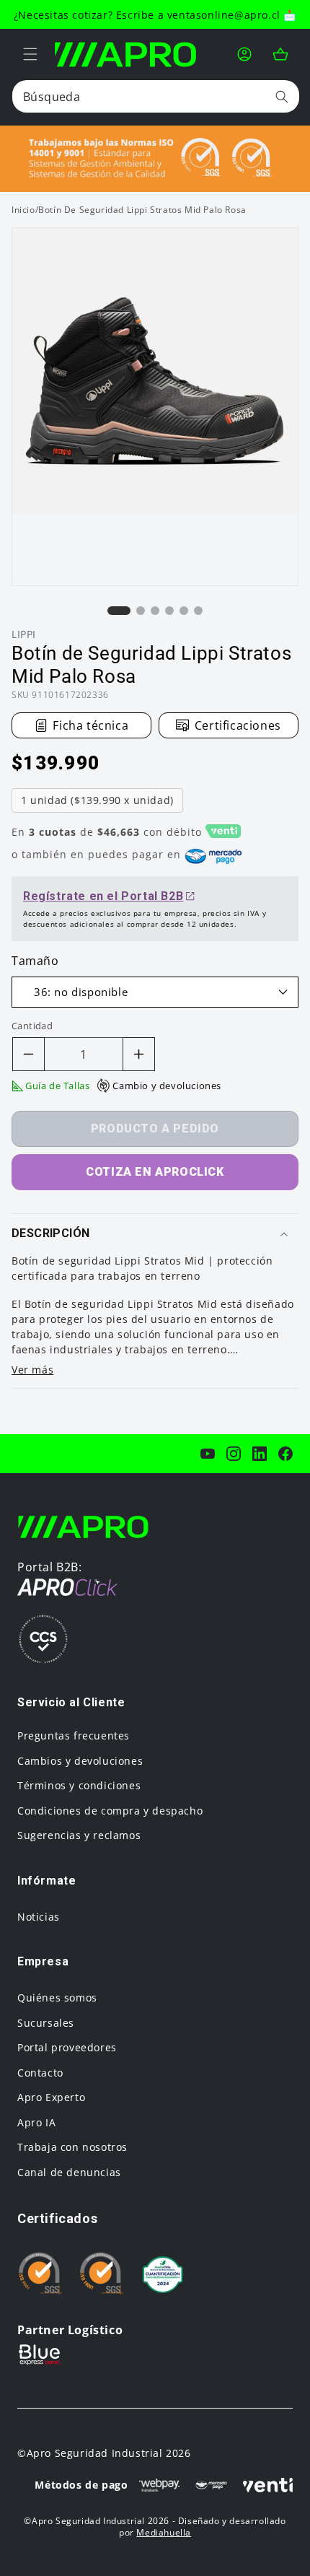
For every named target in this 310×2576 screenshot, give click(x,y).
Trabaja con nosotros (72, 2147)
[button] (30, 54)
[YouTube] (208, 1454)
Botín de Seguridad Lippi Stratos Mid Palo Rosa (142, 210)
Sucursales (46, 2023)
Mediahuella (164, 2532)
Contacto (40, 2073)
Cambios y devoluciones (80, 1761)
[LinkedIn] (260, 1454)
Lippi (24, 634)
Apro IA (36, 2122)
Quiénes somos (57, 1998)
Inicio (23, 210)
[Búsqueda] (282, 96)
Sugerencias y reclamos (79, 1835)
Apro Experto (51, 2097)
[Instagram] (234, 1454)
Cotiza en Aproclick (155, 1172)
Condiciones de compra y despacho (110, 1811)
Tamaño (35, 961)
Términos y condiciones (79, 1785)
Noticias (39, 1917)
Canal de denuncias (69, 2172)
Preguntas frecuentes (74, 1735)
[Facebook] (285, 1454)
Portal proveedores (67, 2047)
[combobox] (156, 96)
